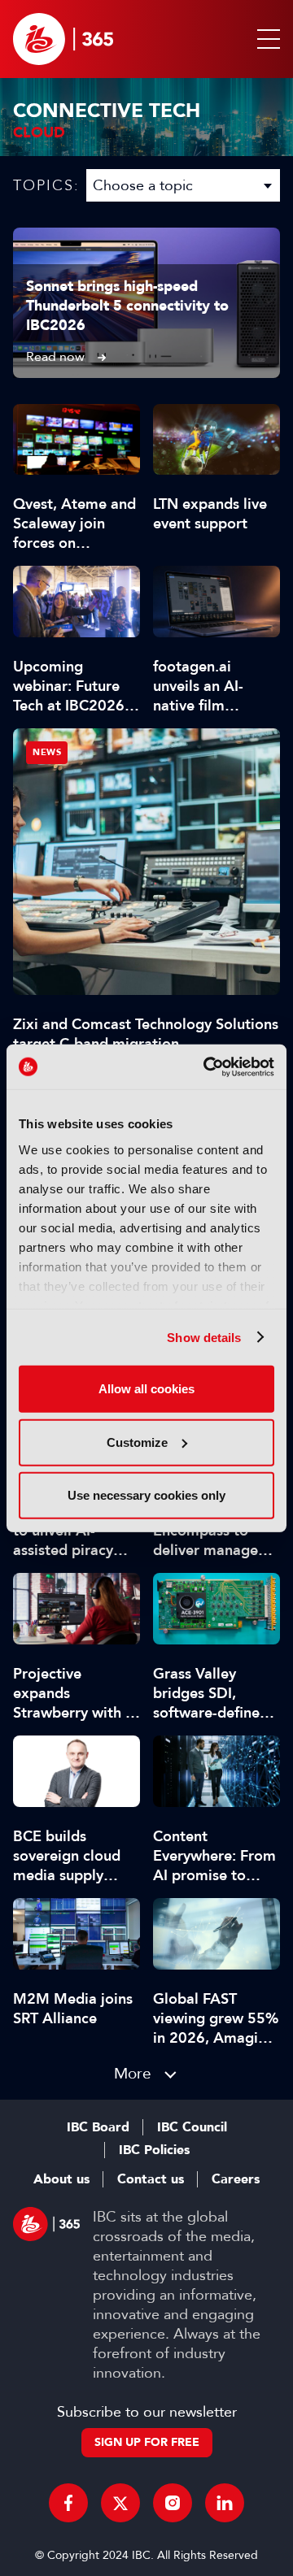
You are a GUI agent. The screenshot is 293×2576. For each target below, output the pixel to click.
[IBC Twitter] (120, 2503)
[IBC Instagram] (173, 2503)
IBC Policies (154, 2150)
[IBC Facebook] (68, 2503)
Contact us (151, 2179)
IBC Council (192, 2127)
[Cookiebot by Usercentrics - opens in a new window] (207, 1066)
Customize (137, 1442)
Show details (204, 1337)
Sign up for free (147, 2442)
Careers (236, 2179)
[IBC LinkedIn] (225, 2503)
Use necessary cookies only (146, 1495)
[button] (265, 39)
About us (61, 2179)
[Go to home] (63, 39)
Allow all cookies (146, 1389)
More (133, 2073)
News (47, 752)
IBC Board (98, 2127)
